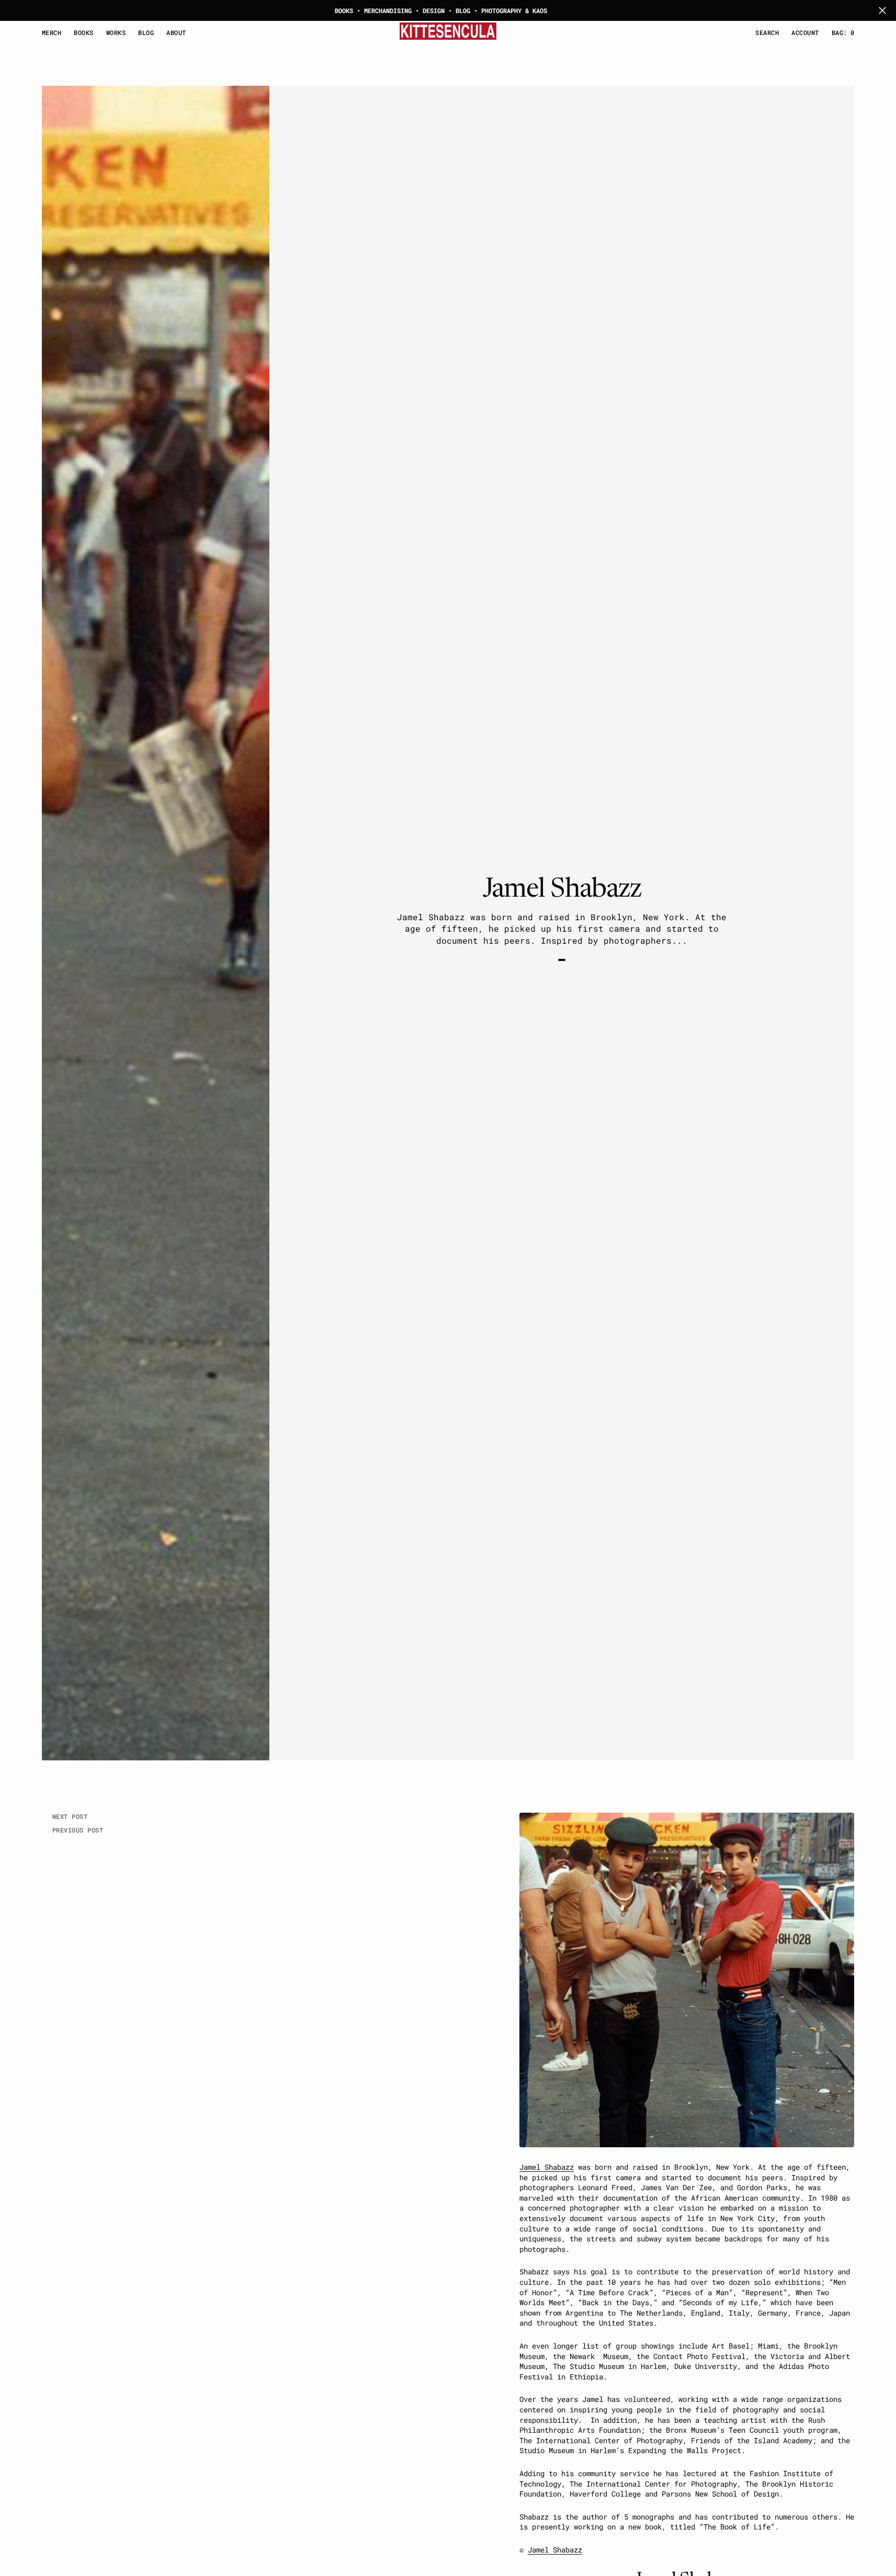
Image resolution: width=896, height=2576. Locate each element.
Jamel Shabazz (547, 2167)
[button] (805, 33)
